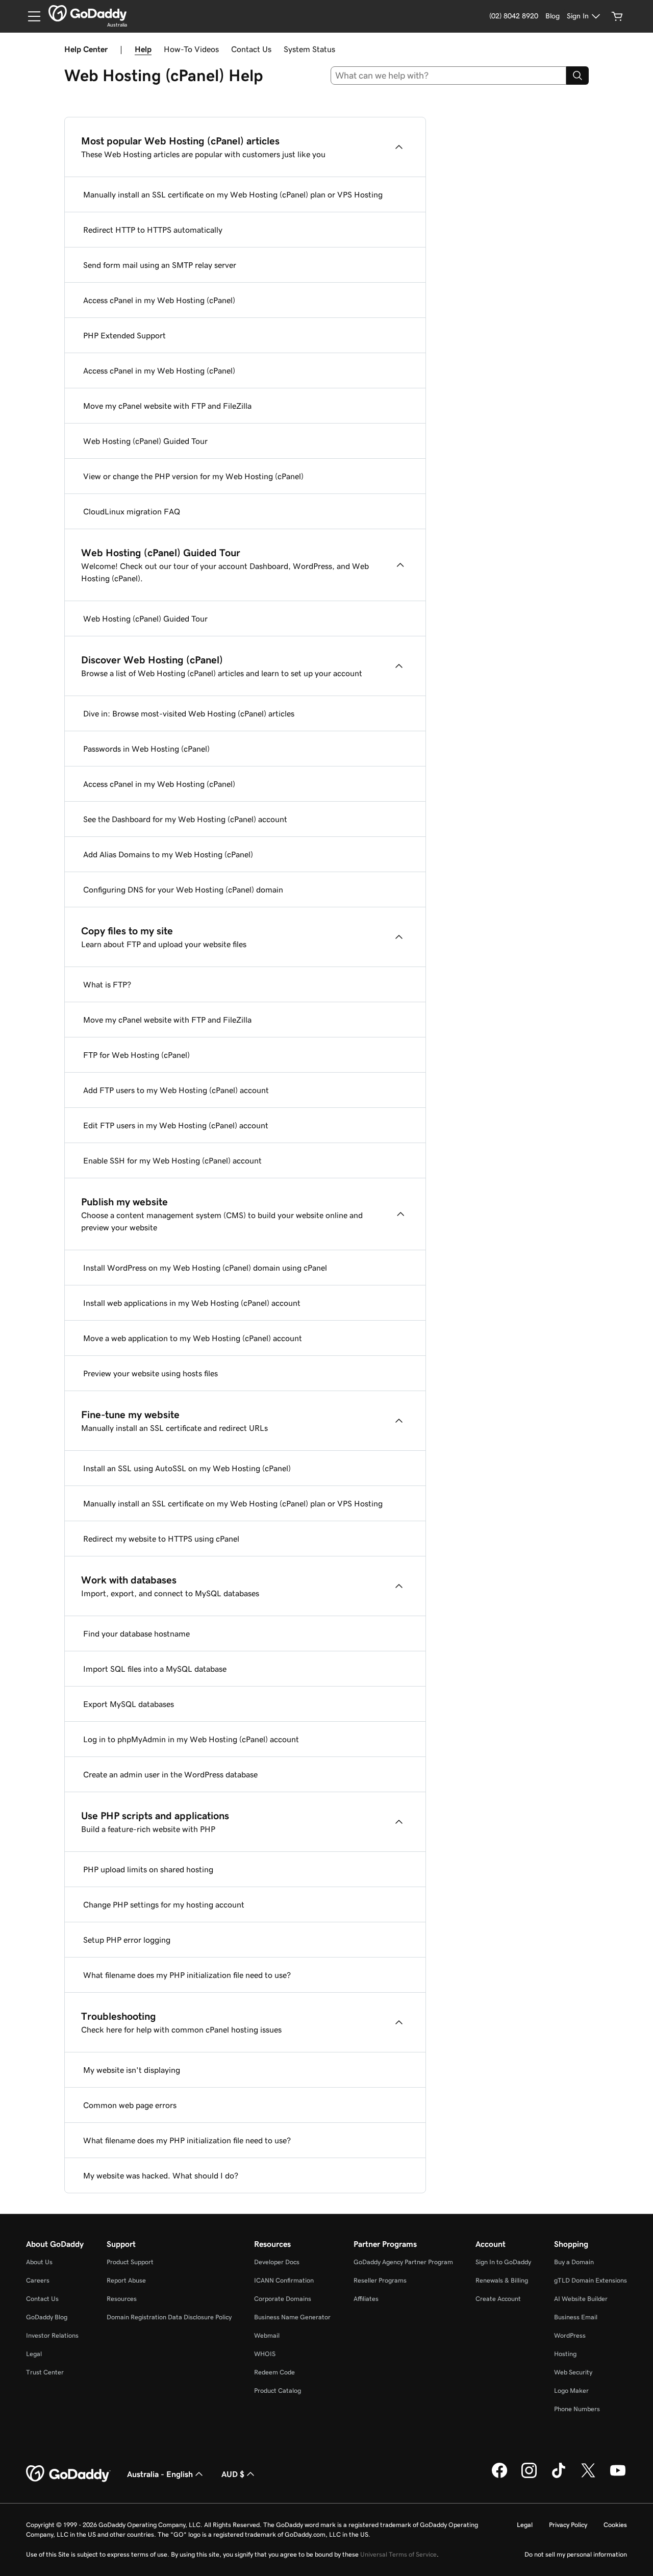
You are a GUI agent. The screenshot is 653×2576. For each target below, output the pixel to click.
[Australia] (87, 13)
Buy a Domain (574, 2262)
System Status (309, 49)
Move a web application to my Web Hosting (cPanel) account (193, 1338)
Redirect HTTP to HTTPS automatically (153, 230)
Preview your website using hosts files (150, 1373)
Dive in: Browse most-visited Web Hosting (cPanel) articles (189, 713)
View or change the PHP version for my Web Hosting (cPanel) (193, 476)
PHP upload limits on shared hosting (148, 1869)
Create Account (498, 2299)
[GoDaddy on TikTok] (559, 2476)
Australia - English (160, 2474)
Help (143, 49)
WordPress (570, 2335)
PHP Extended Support (124, 335)
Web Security (573, 2372)
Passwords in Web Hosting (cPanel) (146, 749)
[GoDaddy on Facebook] (499, 2476)
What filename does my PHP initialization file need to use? (187, 1975)
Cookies (615, 2525)
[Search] (577, 76)
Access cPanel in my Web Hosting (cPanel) (159, 300)
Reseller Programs (380, 2280)
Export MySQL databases (129, 1704)
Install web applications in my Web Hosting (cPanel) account (192, 1303)
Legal (34, 2354)
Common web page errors (130, 2105)
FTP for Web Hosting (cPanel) (136, 1055)
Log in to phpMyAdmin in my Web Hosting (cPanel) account (191, 1739)
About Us (39, 2262)
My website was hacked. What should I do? (161, 2175)
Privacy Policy (568, 2525)
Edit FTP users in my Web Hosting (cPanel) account (176, 1125)
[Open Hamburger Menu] (30, 16)
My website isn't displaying (132, 2070)
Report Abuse (126, 2280)
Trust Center (45, 2372)
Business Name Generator (292, 2317)
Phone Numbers (577, 2409)
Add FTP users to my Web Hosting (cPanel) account (176, 1090)
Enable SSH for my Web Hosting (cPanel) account (172, 1160)
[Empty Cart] (617, 16)
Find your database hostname (136, 1633)
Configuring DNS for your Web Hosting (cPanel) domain (183, 889)
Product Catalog (278, 2391)
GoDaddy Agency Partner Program (403, 2262)
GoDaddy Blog (47, 2317)
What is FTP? (107, 984)
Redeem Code (274, 2372)
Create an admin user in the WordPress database (170, 1774)
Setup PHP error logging (127, 1940)
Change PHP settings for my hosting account (164, 1904)
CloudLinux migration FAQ (132, 511)
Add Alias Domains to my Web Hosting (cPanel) (168, 854)
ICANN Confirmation (284, 2280)
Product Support (130, 2262)
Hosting (565, 2354)
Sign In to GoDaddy (503, 2262)
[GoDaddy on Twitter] (588, 2476)
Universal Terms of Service (398, 2554)
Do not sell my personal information (576, 2554)
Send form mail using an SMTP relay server (160, 265)
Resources (122, 2299)
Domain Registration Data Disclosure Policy (169, 2317)
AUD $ (233, 2474)
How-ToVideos (191, 49)
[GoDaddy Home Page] (68, 2474)
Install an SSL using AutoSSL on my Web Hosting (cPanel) (187, 1468)
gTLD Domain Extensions (591, 2280)
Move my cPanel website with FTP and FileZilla (167, 406)
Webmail (267, 2335)
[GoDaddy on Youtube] (618, 2476)
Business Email (576, 2317)
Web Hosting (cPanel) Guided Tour (145, 441)
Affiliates (366, 2299)
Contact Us (251, 49)
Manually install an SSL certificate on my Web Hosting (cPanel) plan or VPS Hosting (233, 194)
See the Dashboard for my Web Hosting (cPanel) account (185, 819)
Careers (38, 2280)
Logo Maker (571, 2391)
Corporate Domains (283, 2299)
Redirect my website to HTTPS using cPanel (161, 1539)
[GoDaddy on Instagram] (529, 2476)
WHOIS (265, 2354)
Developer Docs (277, 2262)
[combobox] (449, 76)
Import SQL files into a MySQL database (155, 1669)
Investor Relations (52, 2335)
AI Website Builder (581, 2299)
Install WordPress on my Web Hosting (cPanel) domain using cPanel (205, 1268)
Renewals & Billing (502, 2280)
